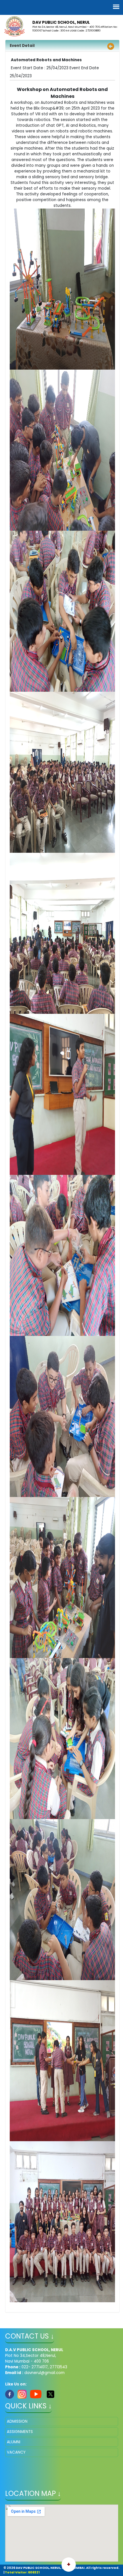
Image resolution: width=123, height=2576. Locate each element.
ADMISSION (17, 2421)
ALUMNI (14, 2442)
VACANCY (16, 2452)
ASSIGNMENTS (20, 2432)
